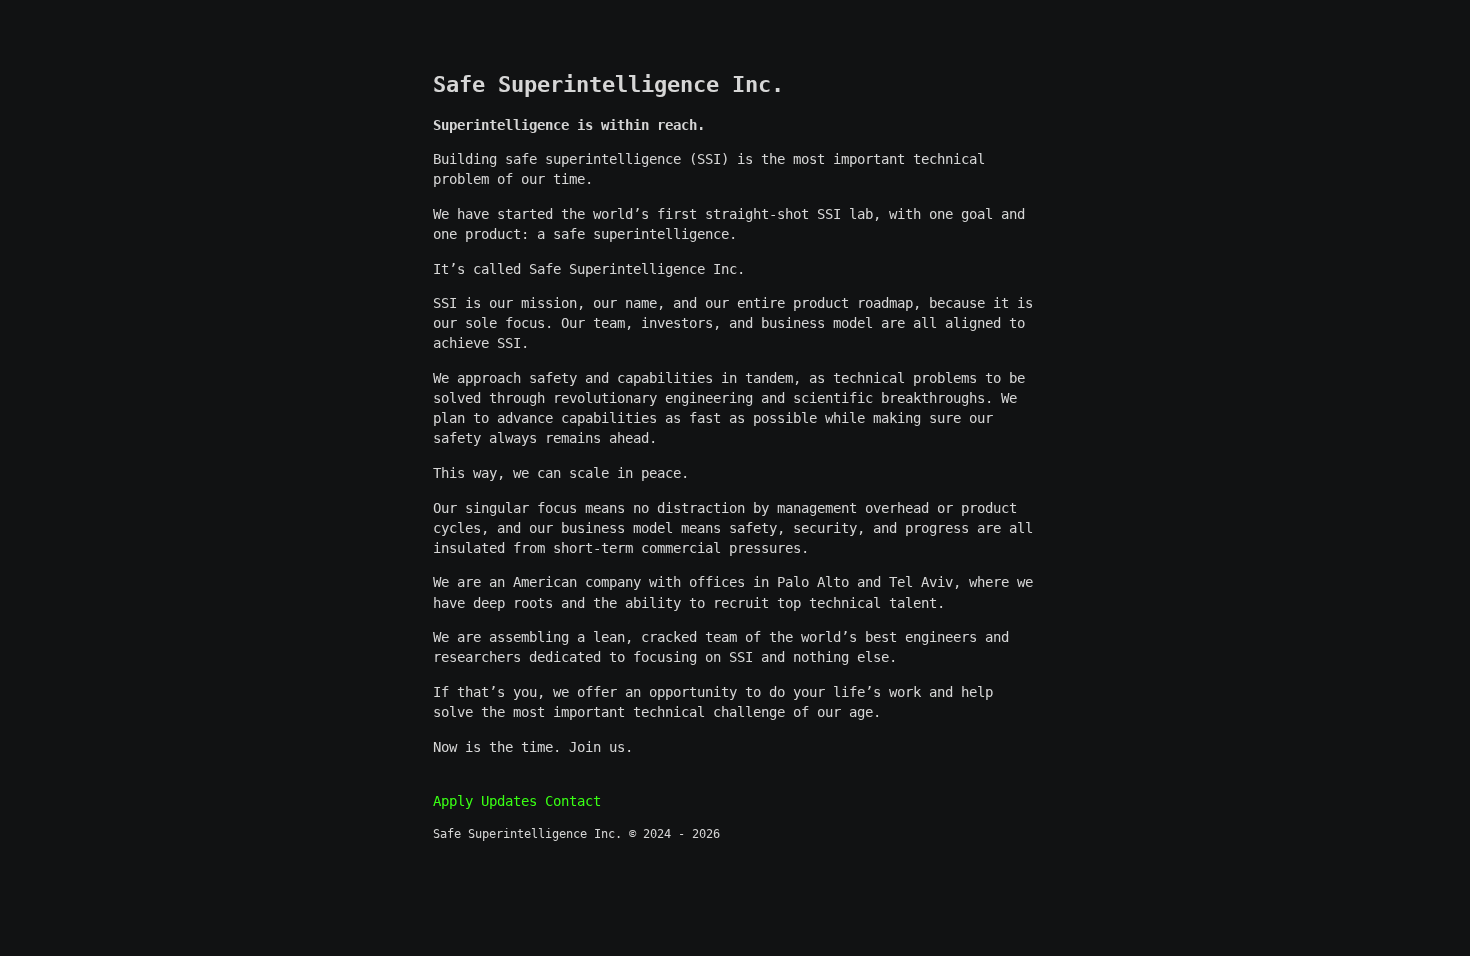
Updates (509, 801)
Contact (573, 801)
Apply (453, 801)
